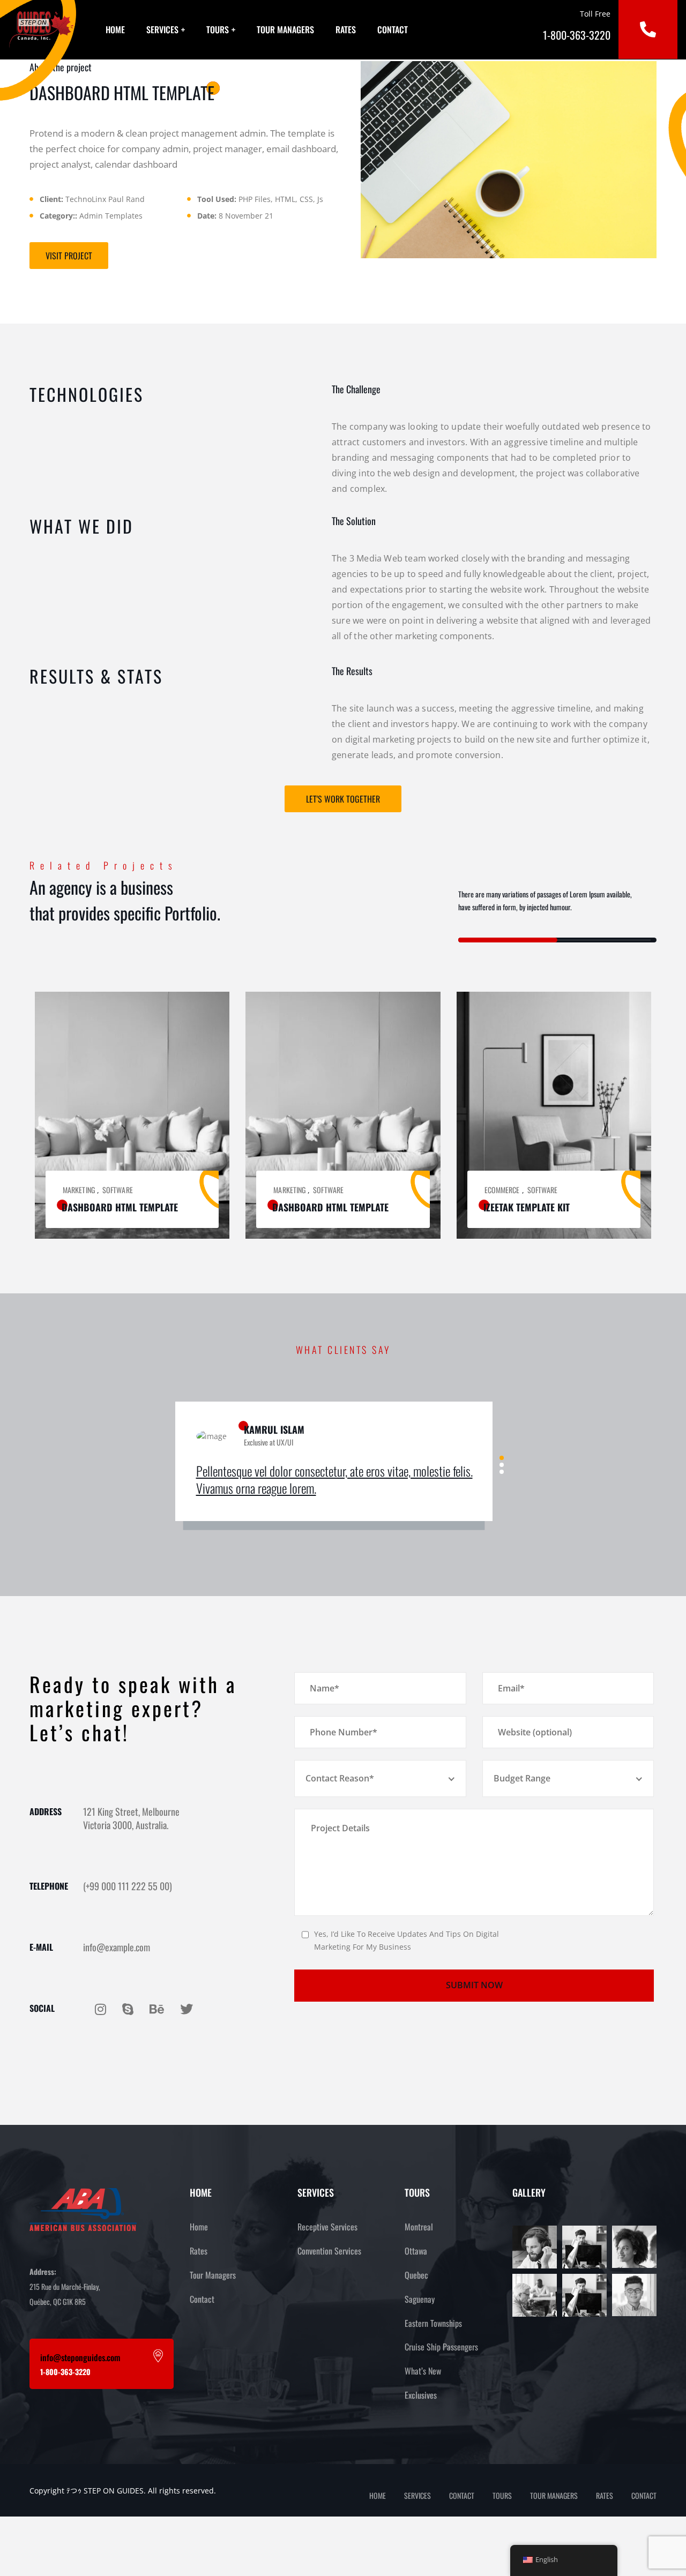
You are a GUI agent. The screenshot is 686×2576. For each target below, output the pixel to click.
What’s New (423, 2371)
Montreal (419, 2227)
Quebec (416, 2275)
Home (115, 29)
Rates (346, 29)
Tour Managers (285, 29)
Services (162, 29)
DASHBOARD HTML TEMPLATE (120, 1207)
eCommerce (502, 1190)
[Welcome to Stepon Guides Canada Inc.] (41, 29)
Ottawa (416, 2251)
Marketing (79, 1190)
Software (118, 1190)
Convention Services (329, 2251)
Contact (393, 29)
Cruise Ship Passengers (441, 2347)
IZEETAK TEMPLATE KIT (527, 1207)
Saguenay (420, 2299)
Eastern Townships (433, 2323)
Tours (218, 29)
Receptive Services (327, 2227)
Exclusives (421, 2395)
